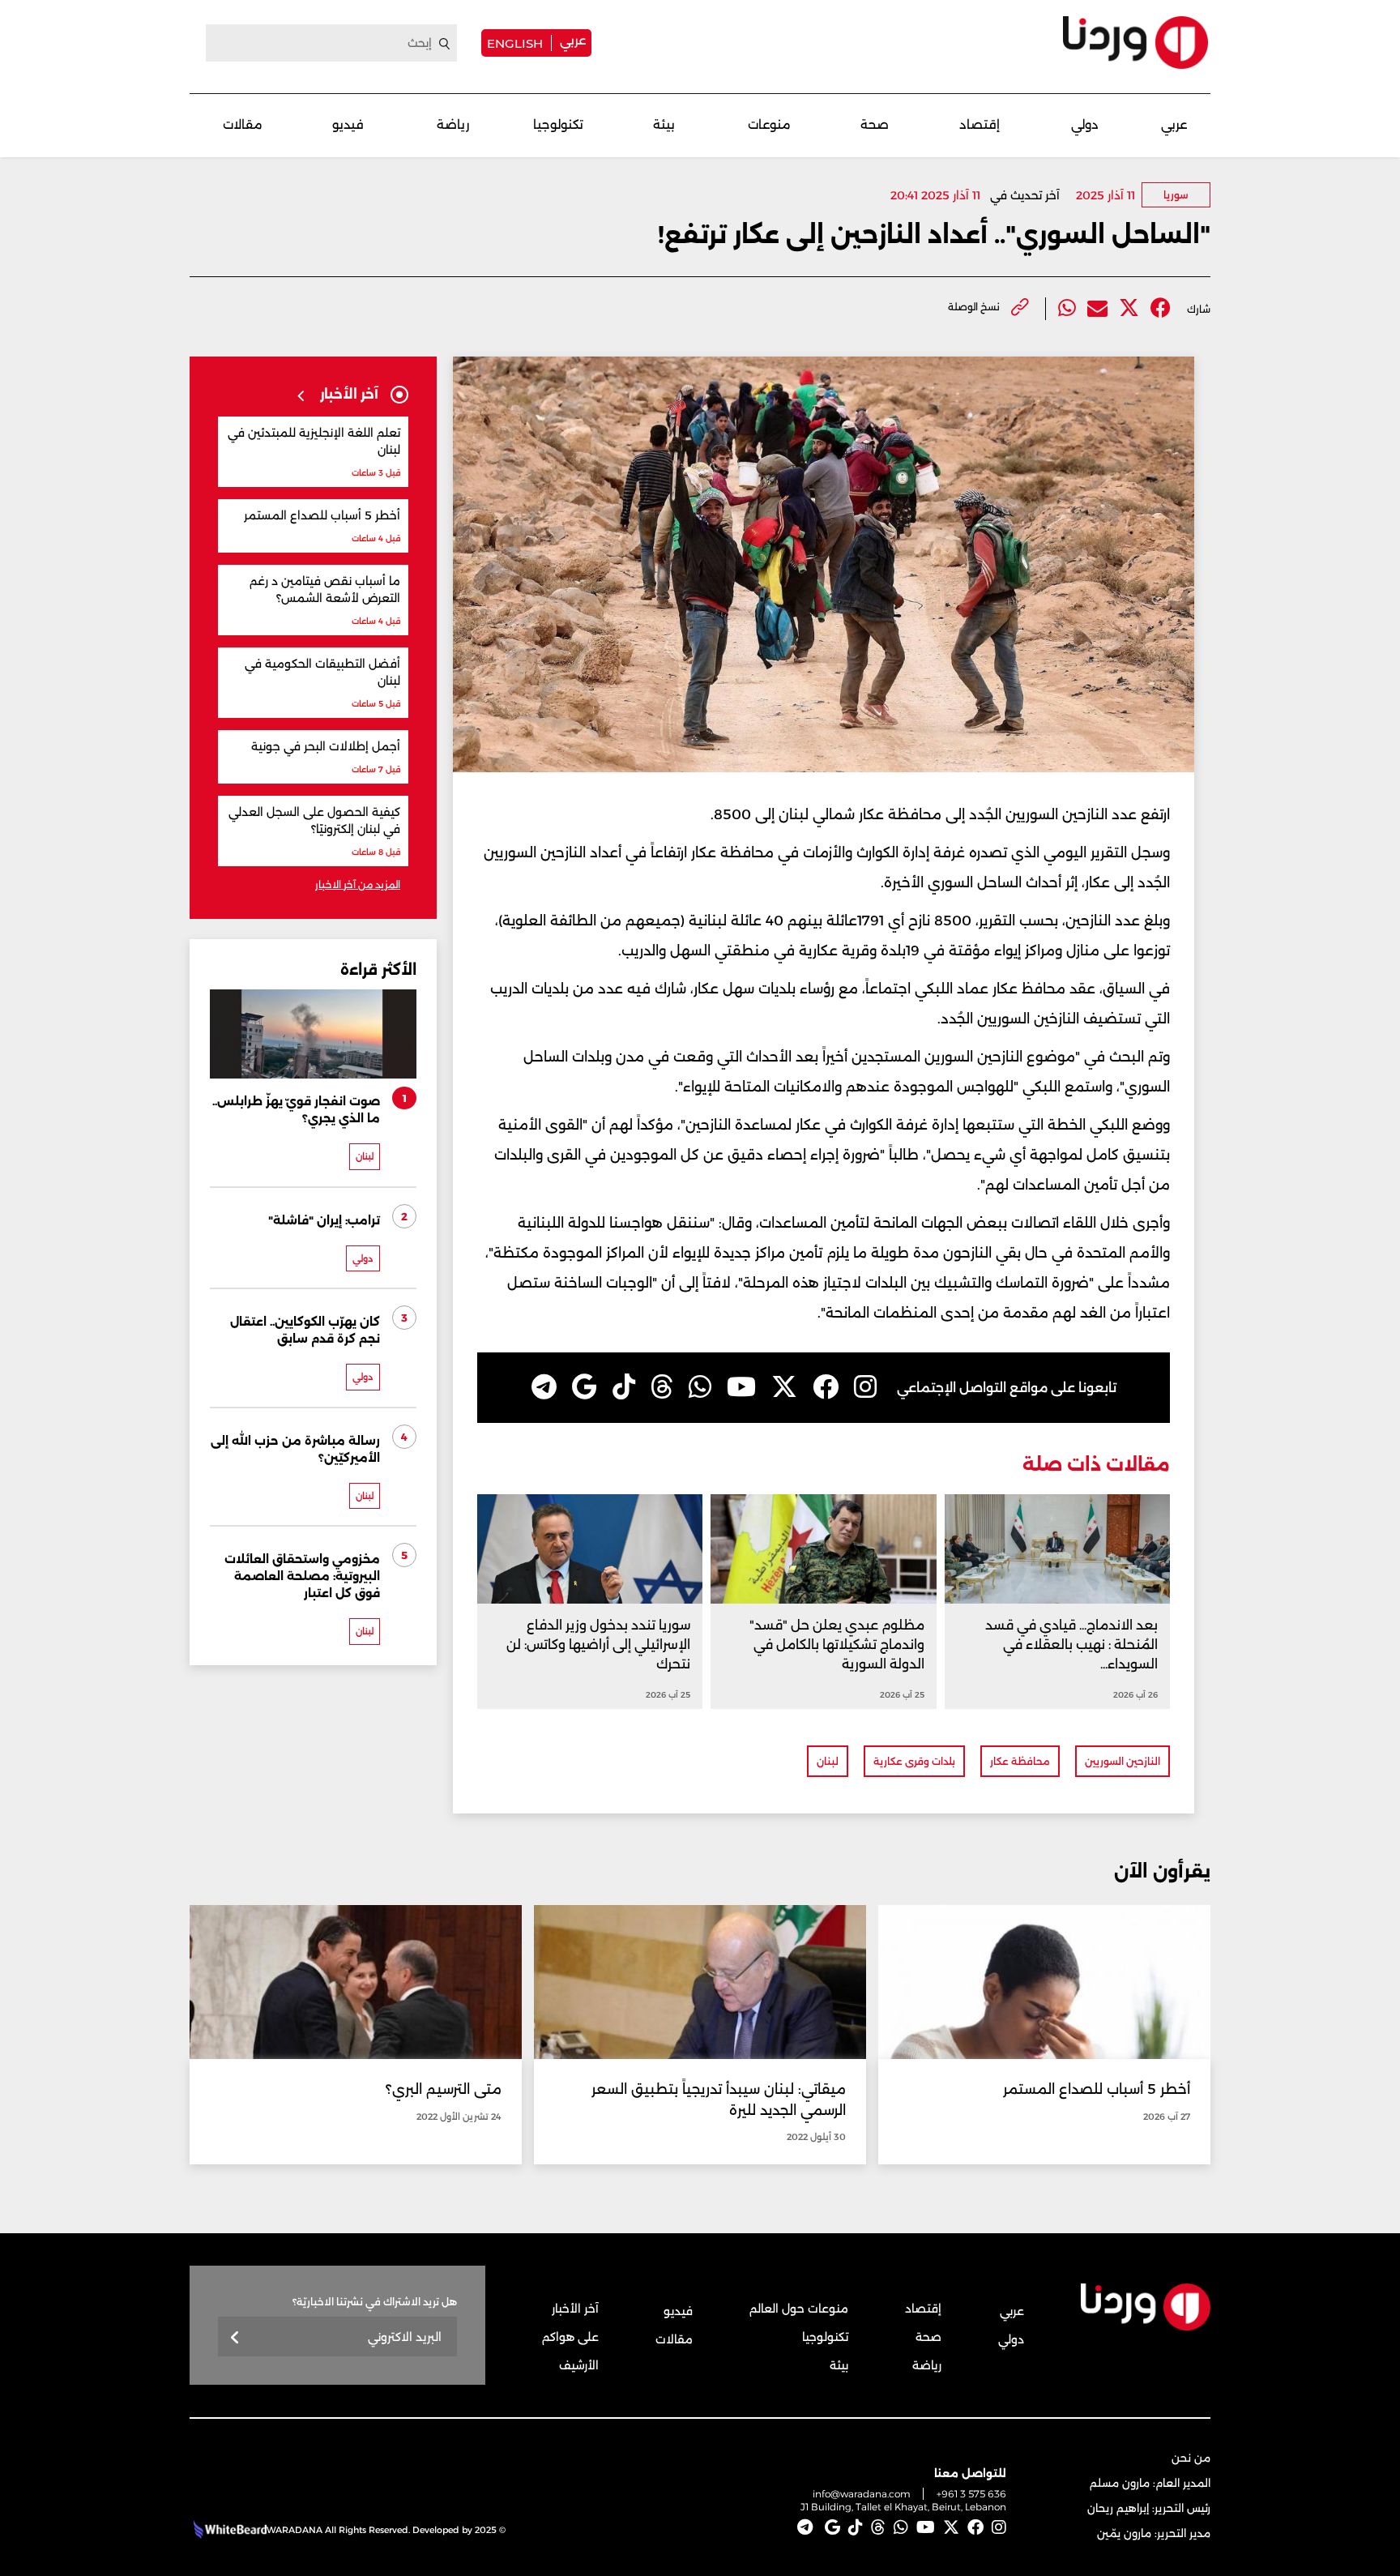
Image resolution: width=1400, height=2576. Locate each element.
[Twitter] (1129, 308)
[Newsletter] (235, 2338)
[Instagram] (865, 1387)
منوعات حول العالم (799, 2309)
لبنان (828, 1761)
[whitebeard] (228, 2530)
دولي (1085, 124)
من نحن (1191, 2458)
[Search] (445, 44)
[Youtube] (741, 1387)
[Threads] (662, 1387)
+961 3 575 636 (971, 2494)
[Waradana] (1135, 43)
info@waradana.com (862, 2494)
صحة (875, 124)
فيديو (348, 124)
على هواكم (570, 2337)
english (515, 43)
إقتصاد (980, 124)
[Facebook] (1161, 308)
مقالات (243, 124)
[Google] (585, 1387)
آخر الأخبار (575, 2309)
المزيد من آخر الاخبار (358, 884)
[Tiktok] (624, 1387)
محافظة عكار (1020, 1761)
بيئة (664, 124)
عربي (573, 40)
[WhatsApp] (700, 1387)
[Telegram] (544, 1387)
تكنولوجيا (558, 124)
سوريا (1176, 195)
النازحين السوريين (1123, 1761)
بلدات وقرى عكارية (914, 1761)
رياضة (453, 124)
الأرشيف (579, 2365)
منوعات (769, 124)
